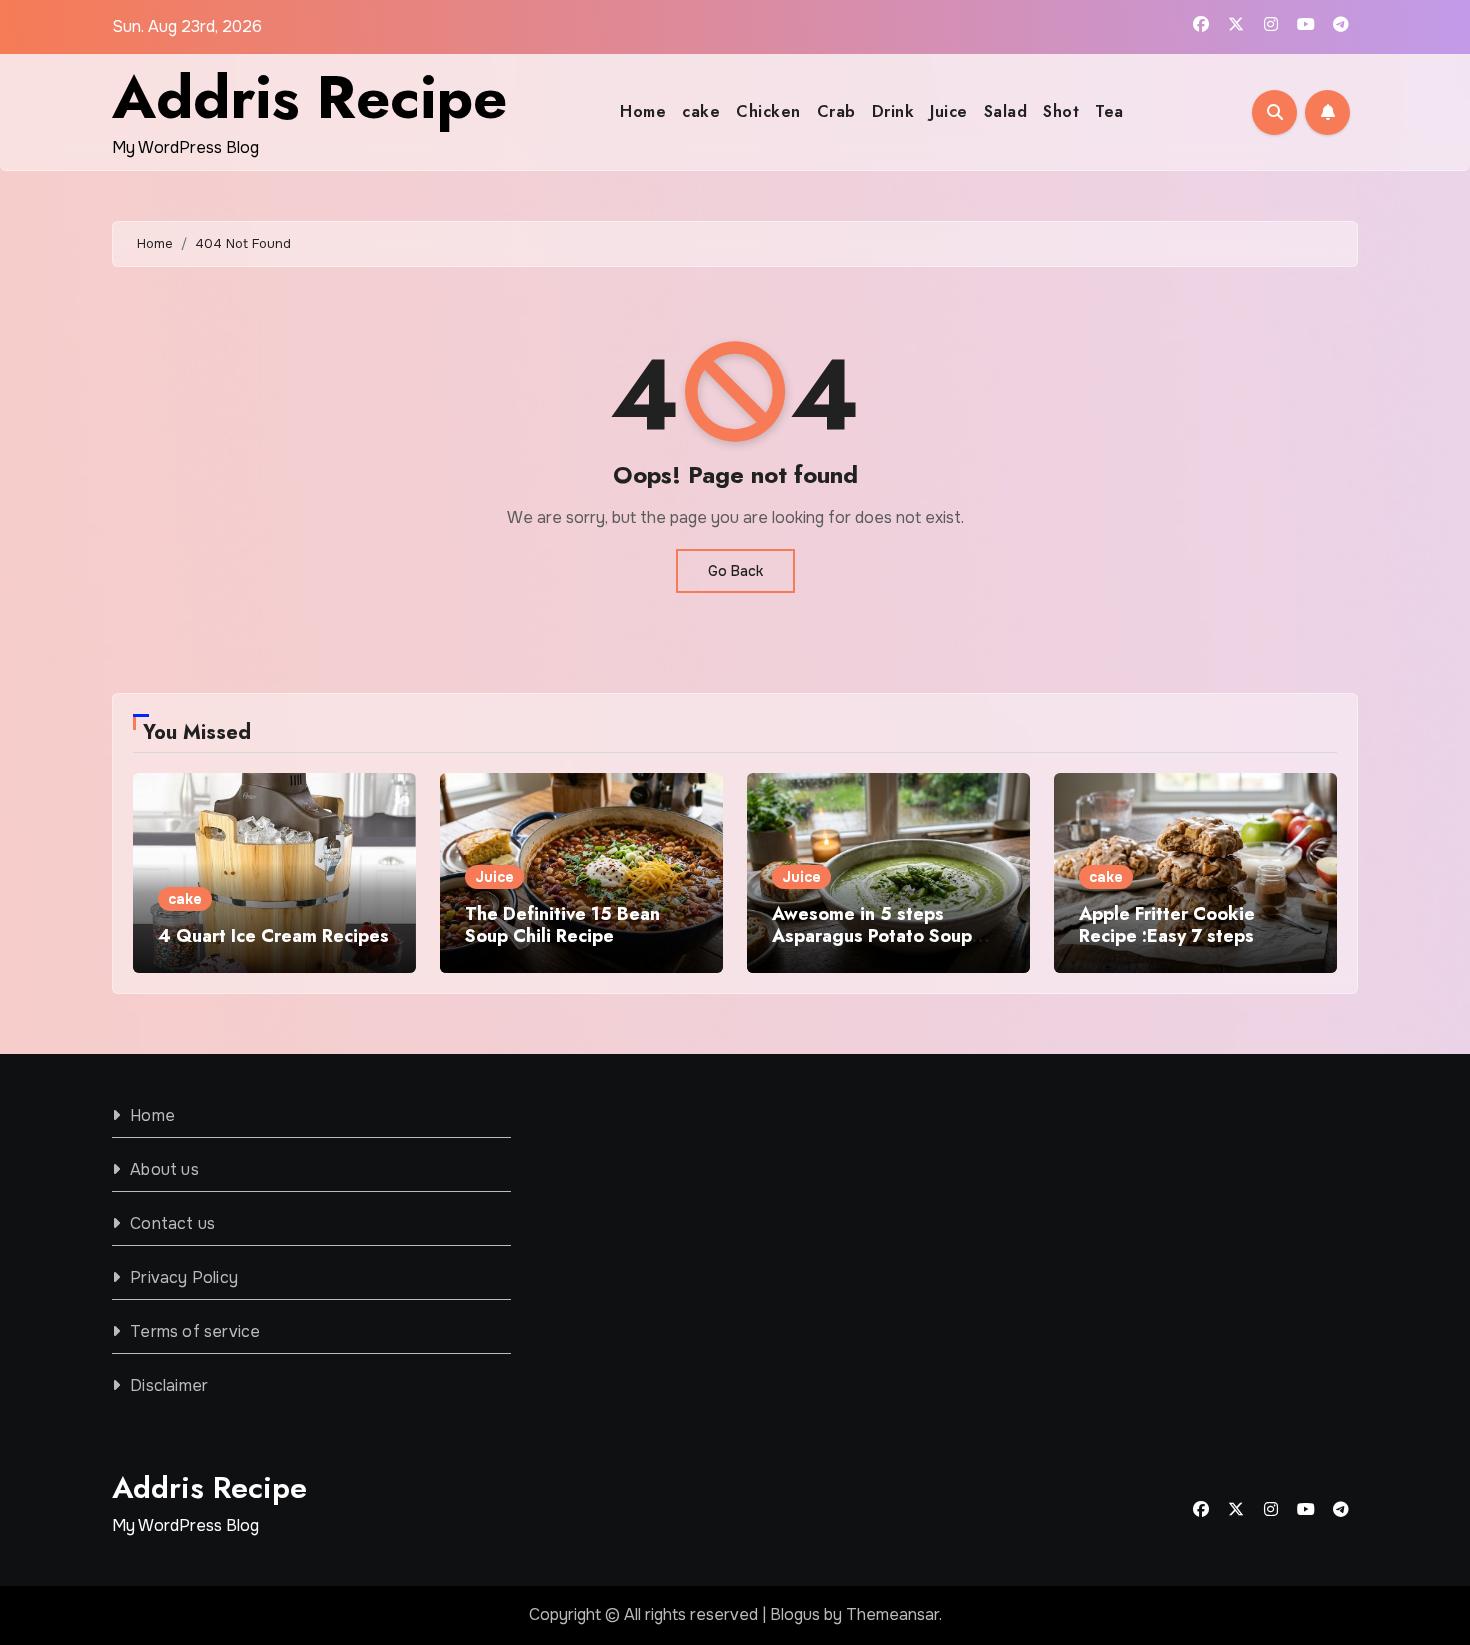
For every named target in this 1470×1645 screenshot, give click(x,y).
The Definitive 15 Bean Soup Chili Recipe (562, 925)
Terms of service (195, 1331)
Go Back (735, 571)
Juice (949, 111)
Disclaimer (169, 1385)
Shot (1061, 111)
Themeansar (892, 1614)
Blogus (795, 1614)
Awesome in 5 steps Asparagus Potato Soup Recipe (872, 935)
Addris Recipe (309, 97)
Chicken (768, 111)
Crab (836, 111)
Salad (1006, 111)
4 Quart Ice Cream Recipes (273, 936)
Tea (1109, 111)
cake (701, 111)
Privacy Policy (184, 1277)
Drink (893, 111)
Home (643, 111)
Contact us (172, 1223)
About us (164, 1169)
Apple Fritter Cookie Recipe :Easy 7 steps (1167, 925)
